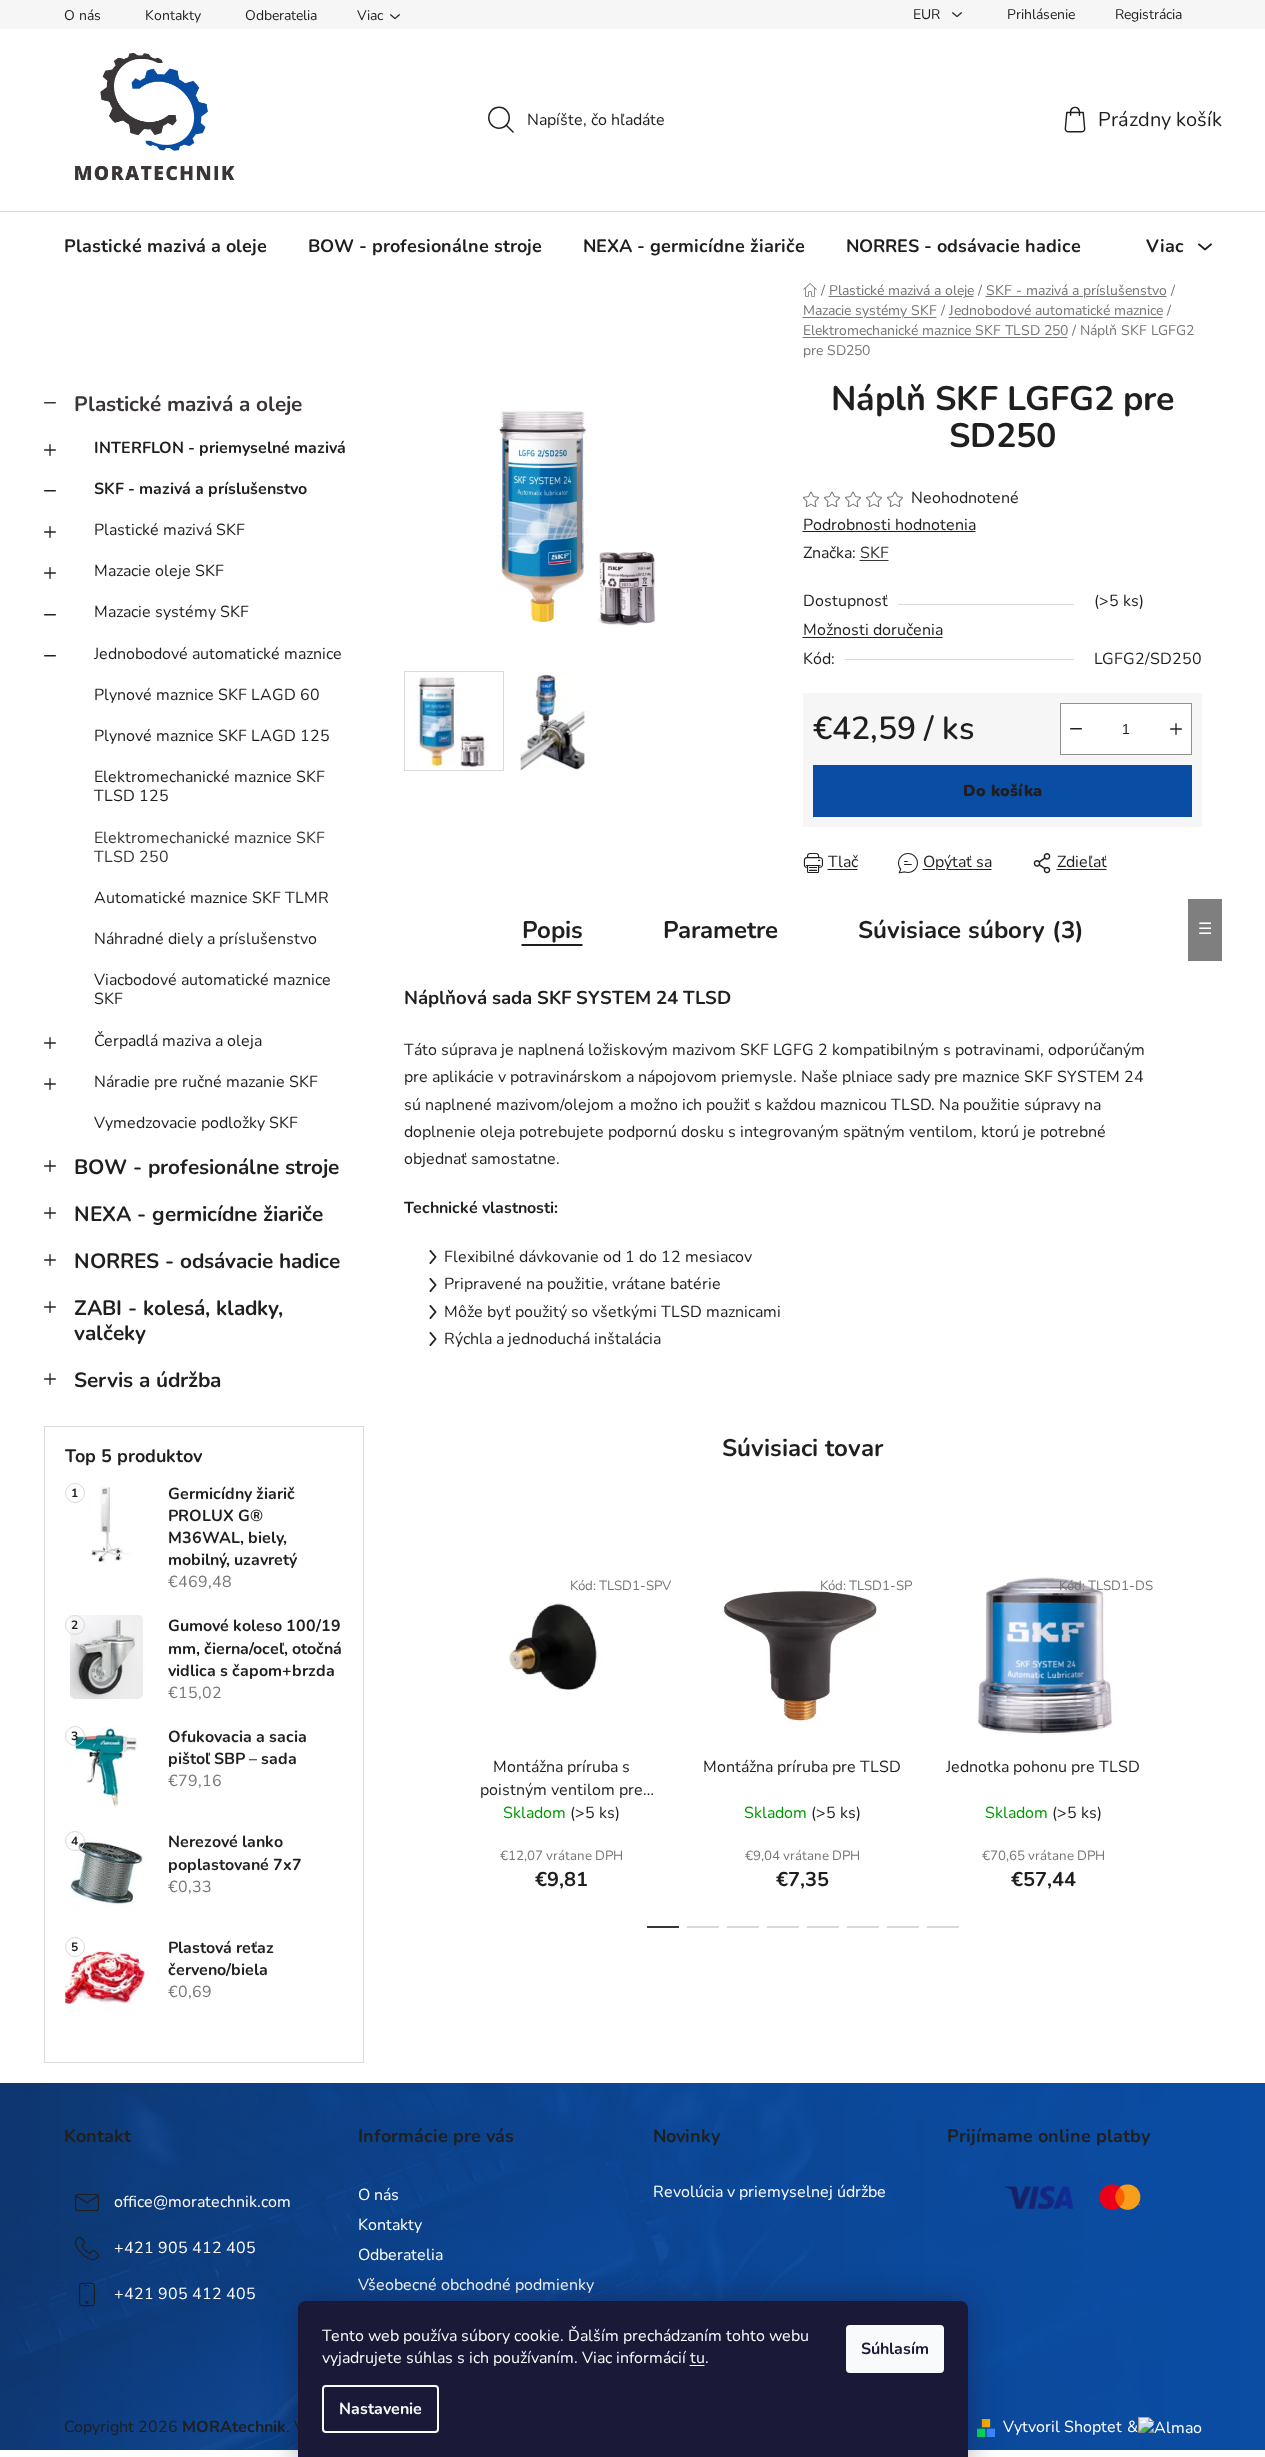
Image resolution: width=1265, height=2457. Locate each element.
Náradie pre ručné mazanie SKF (206, 1082)
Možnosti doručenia (873, 630)
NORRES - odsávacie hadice (207, 1261)
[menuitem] (165, 246)
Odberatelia (281, 15)
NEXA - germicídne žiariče (198, 1214)
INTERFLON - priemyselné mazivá (220, 448)
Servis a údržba (147, 1380)
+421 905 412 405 (185, 2248)
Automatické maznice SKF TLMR (211, 898)
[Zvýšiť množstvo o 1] (1176, 729)
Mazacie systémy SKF (171, 612)
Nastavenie (380, 2409)
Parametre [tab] (720, 930)
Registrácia (1148, 14)
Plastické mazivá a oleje (188, 404)
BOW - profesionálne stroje (206, 1167)
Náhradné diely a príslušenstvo (205, 939)
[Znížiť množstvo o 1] (1076, 729)
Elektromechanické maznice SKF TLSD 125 (209, 786)
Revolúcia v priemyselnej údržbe (769, 2193)
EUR (928, 14)
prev (420, 1741)
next (1186, 1741)
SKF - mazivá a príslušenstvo (200, 489)
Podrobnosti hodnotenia (889, 525)
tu (697, 2358)
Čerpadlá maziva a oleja (178, 1041)
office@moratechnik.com (202, 2202)
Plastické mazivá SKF (169, 530)
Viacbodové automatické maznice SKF (212, 989)
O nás (82, 15)
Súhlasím (895, 2349)
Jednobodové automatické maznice (218, 654)
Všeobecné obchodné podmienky (476, 2285)
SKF (874, 553)
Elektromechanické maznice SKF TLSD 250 (209, 847)
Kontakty (173, 15)
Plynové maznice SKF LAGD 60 (207, 695)
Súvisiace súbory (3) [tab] (971, 930)
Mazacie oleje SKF (159, 571)
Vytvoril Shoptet (1062, 2427)
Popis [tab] (552, 930)
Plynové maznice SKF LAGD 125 (212, 736)
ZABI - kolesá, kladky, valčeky (178, 1320)
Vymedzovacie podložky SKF (196, 1123)
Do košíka (1002, 791)
